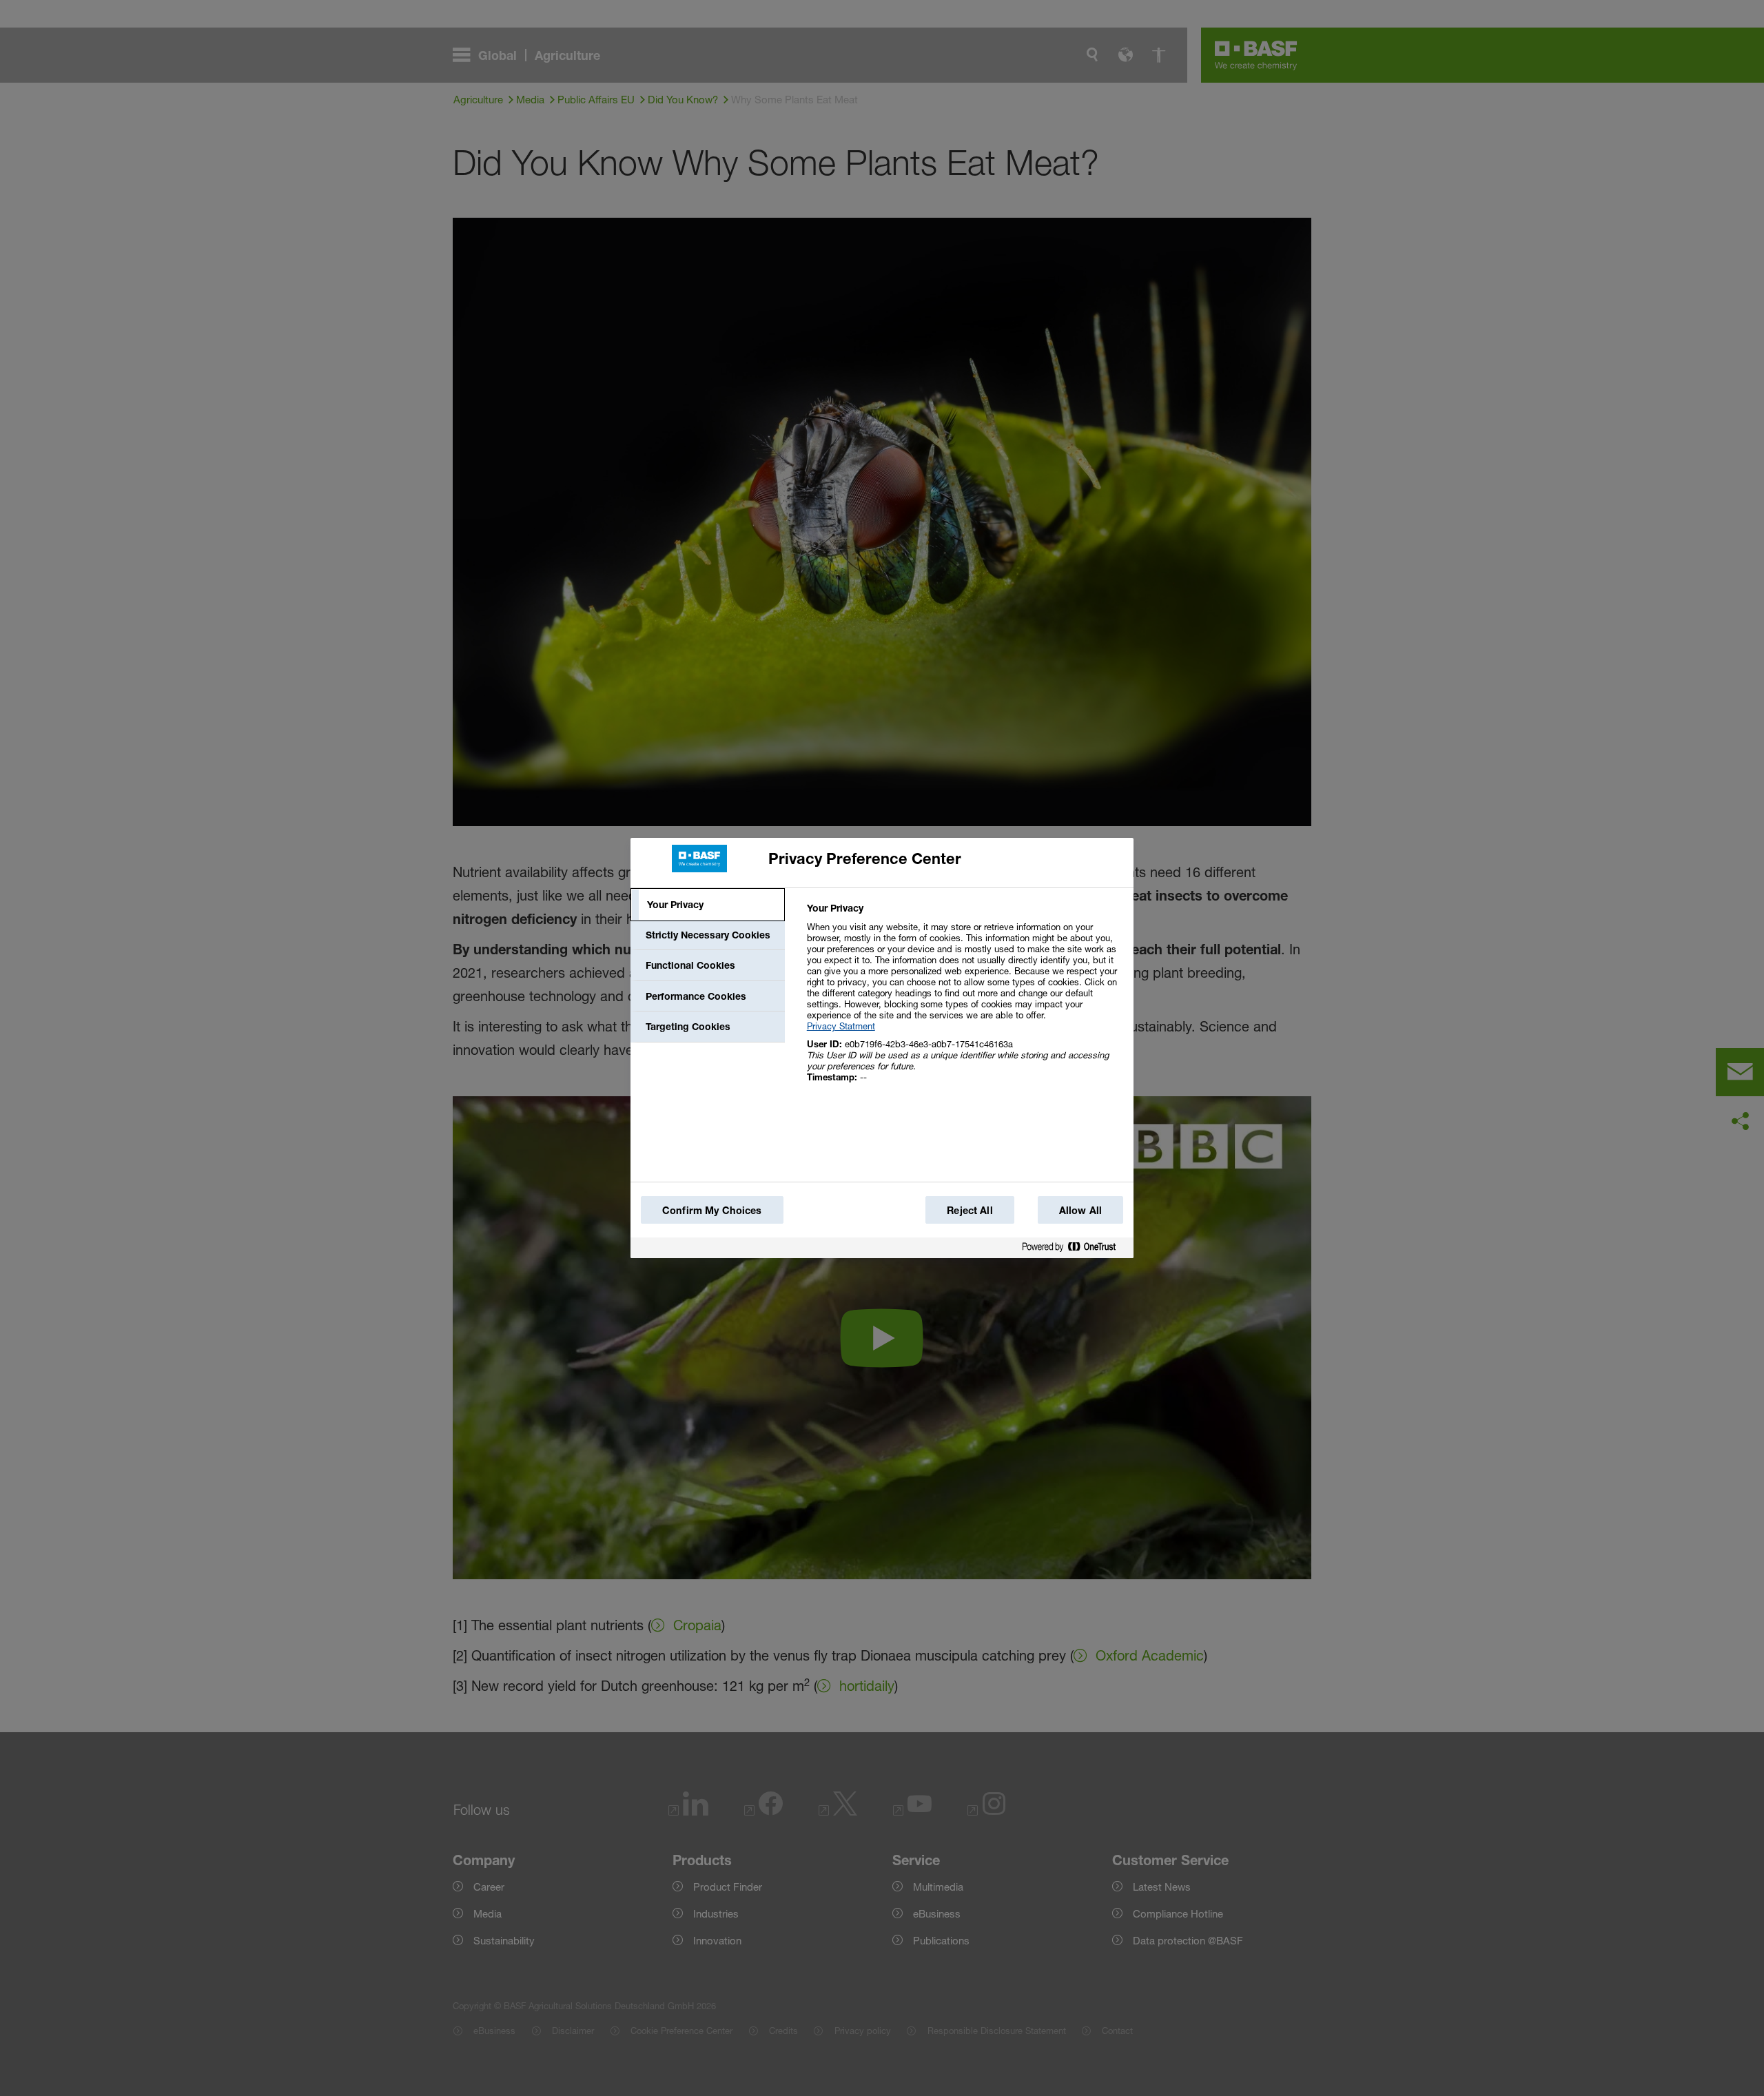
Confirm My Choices (712, 1210)
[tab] (708, 905)
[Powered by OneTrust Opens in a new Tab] (1074, 1250)
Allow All (1080, 1210)
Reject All (970, 1210)
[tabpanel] (964, 1000)
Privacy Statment (841, 1026)
